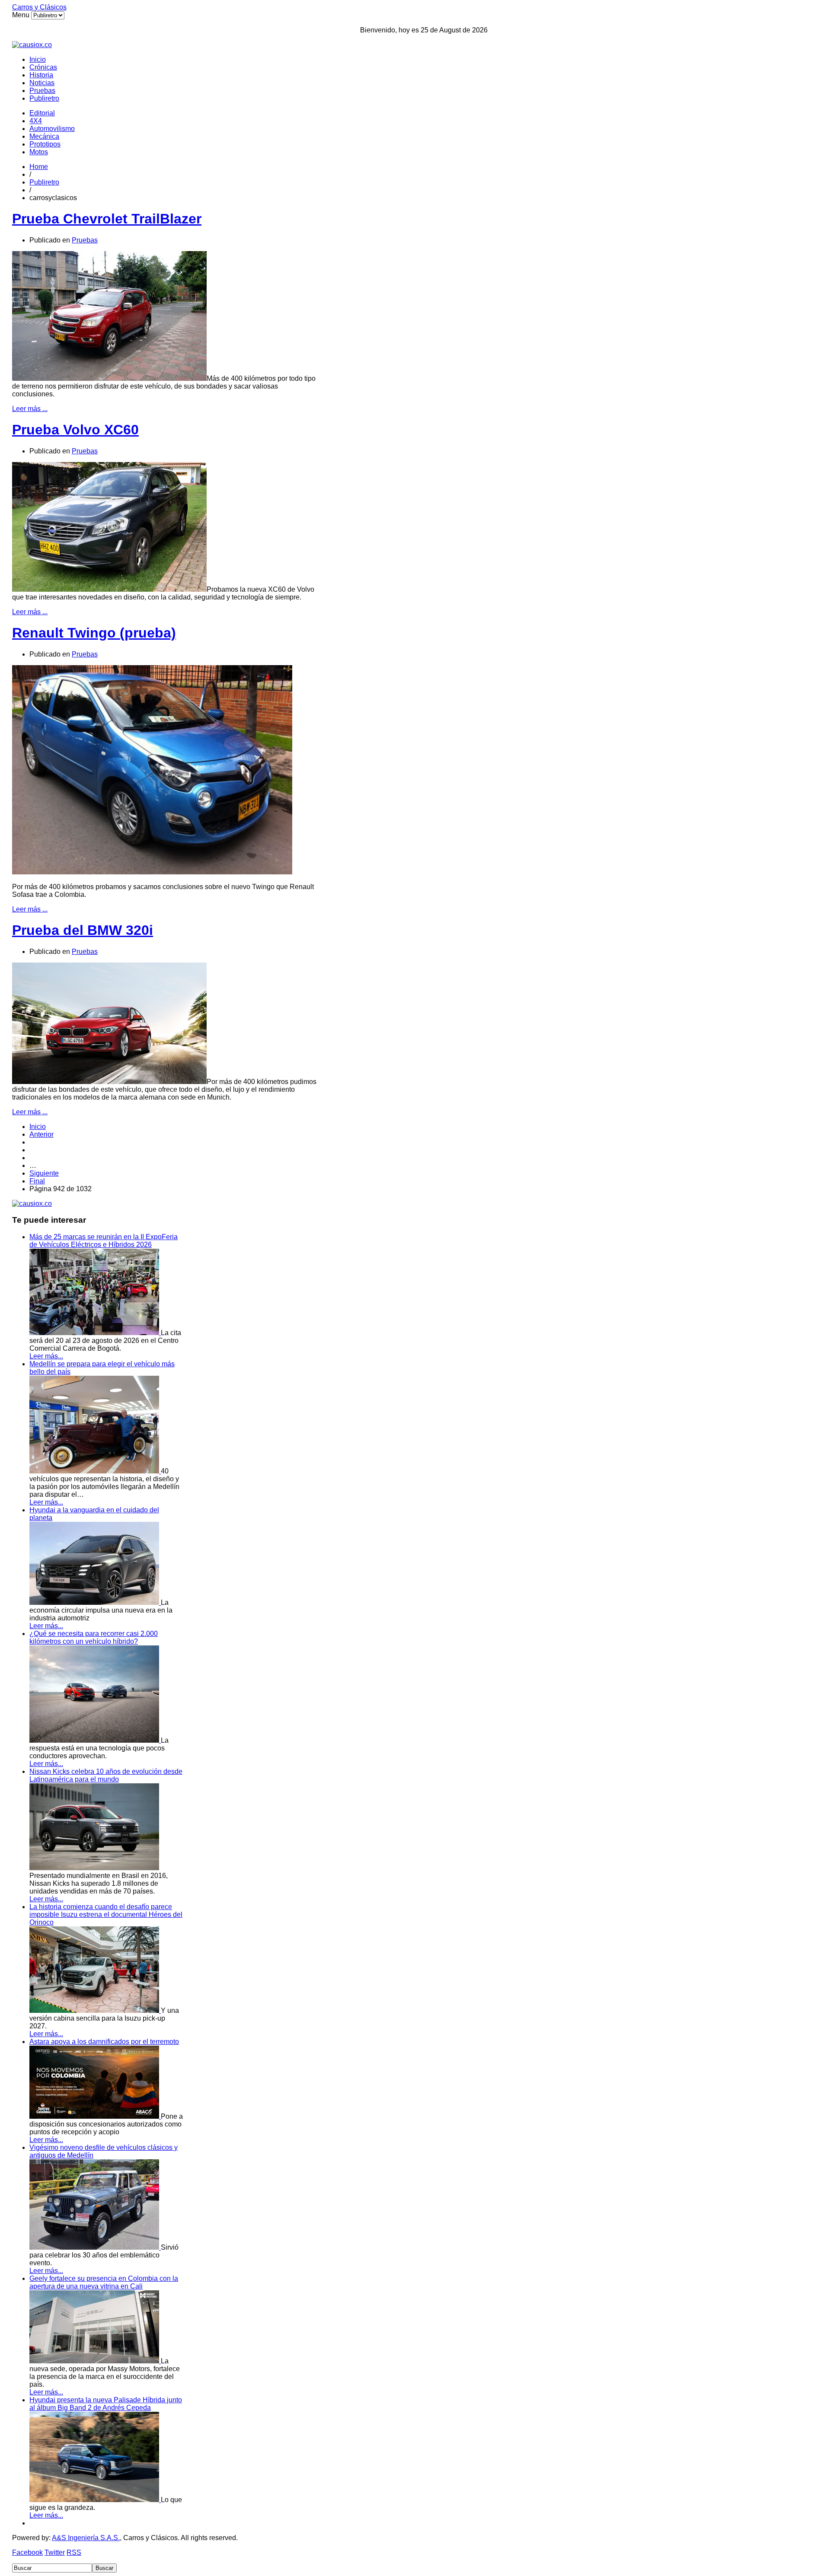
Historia (41, 75)
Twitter (55, 2552)
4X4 (36, 121)
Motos (39, 152)
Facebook (27, 2552)
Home (39, 167)
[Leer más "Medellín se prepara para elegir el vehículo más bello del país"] (95, 1471)
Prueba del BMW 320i (83, 930)
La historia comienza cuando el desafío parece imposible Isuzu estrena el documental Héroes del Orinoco (106, 1914)
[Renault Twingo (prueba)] (152, 872)
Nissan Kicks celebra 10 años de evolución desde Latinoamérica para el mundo (106, 1775)
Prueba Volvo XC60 (75, 430)
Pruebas (42, 91)
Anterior (41, 1134)
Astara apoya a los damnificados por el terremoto (104, 2042)
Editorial (42, 113)
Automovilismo (52, 129)
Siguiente (44, 1173)
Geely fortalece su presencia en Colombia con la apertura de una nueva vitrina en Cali (104, 2282)
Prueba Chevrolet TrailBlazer (107, 219)
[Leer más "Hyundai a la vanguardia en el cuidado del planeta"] (95, 1602)
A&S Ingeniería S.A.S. (86, 2538)
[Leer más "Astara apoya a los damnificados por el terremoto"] (95, 2116)
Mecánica (44, 136)
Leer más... (46, 1356)
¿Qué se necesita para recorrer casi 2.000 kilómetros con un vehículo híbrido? (94, 1637)
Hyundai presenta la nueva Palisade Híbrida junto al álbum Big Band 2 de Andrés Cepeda (106, 2404)
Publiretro (44, 98)
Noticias (42, 83)
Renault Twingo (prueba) (94, 633)
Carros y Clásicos (39, 7)
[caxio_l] (32, 1204)
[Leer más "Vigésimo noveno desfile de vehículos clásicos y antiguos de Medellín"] (95, 2247)
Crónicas (43, 67)
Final (37, 1181)
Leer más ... (30, 409)
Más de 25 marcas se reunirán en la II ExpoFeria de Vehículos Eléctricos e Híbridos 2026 (104, 1241)
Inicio (38, 59)
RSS (74, 2552)
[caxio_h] (32, 45)
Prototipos (45, 144)
